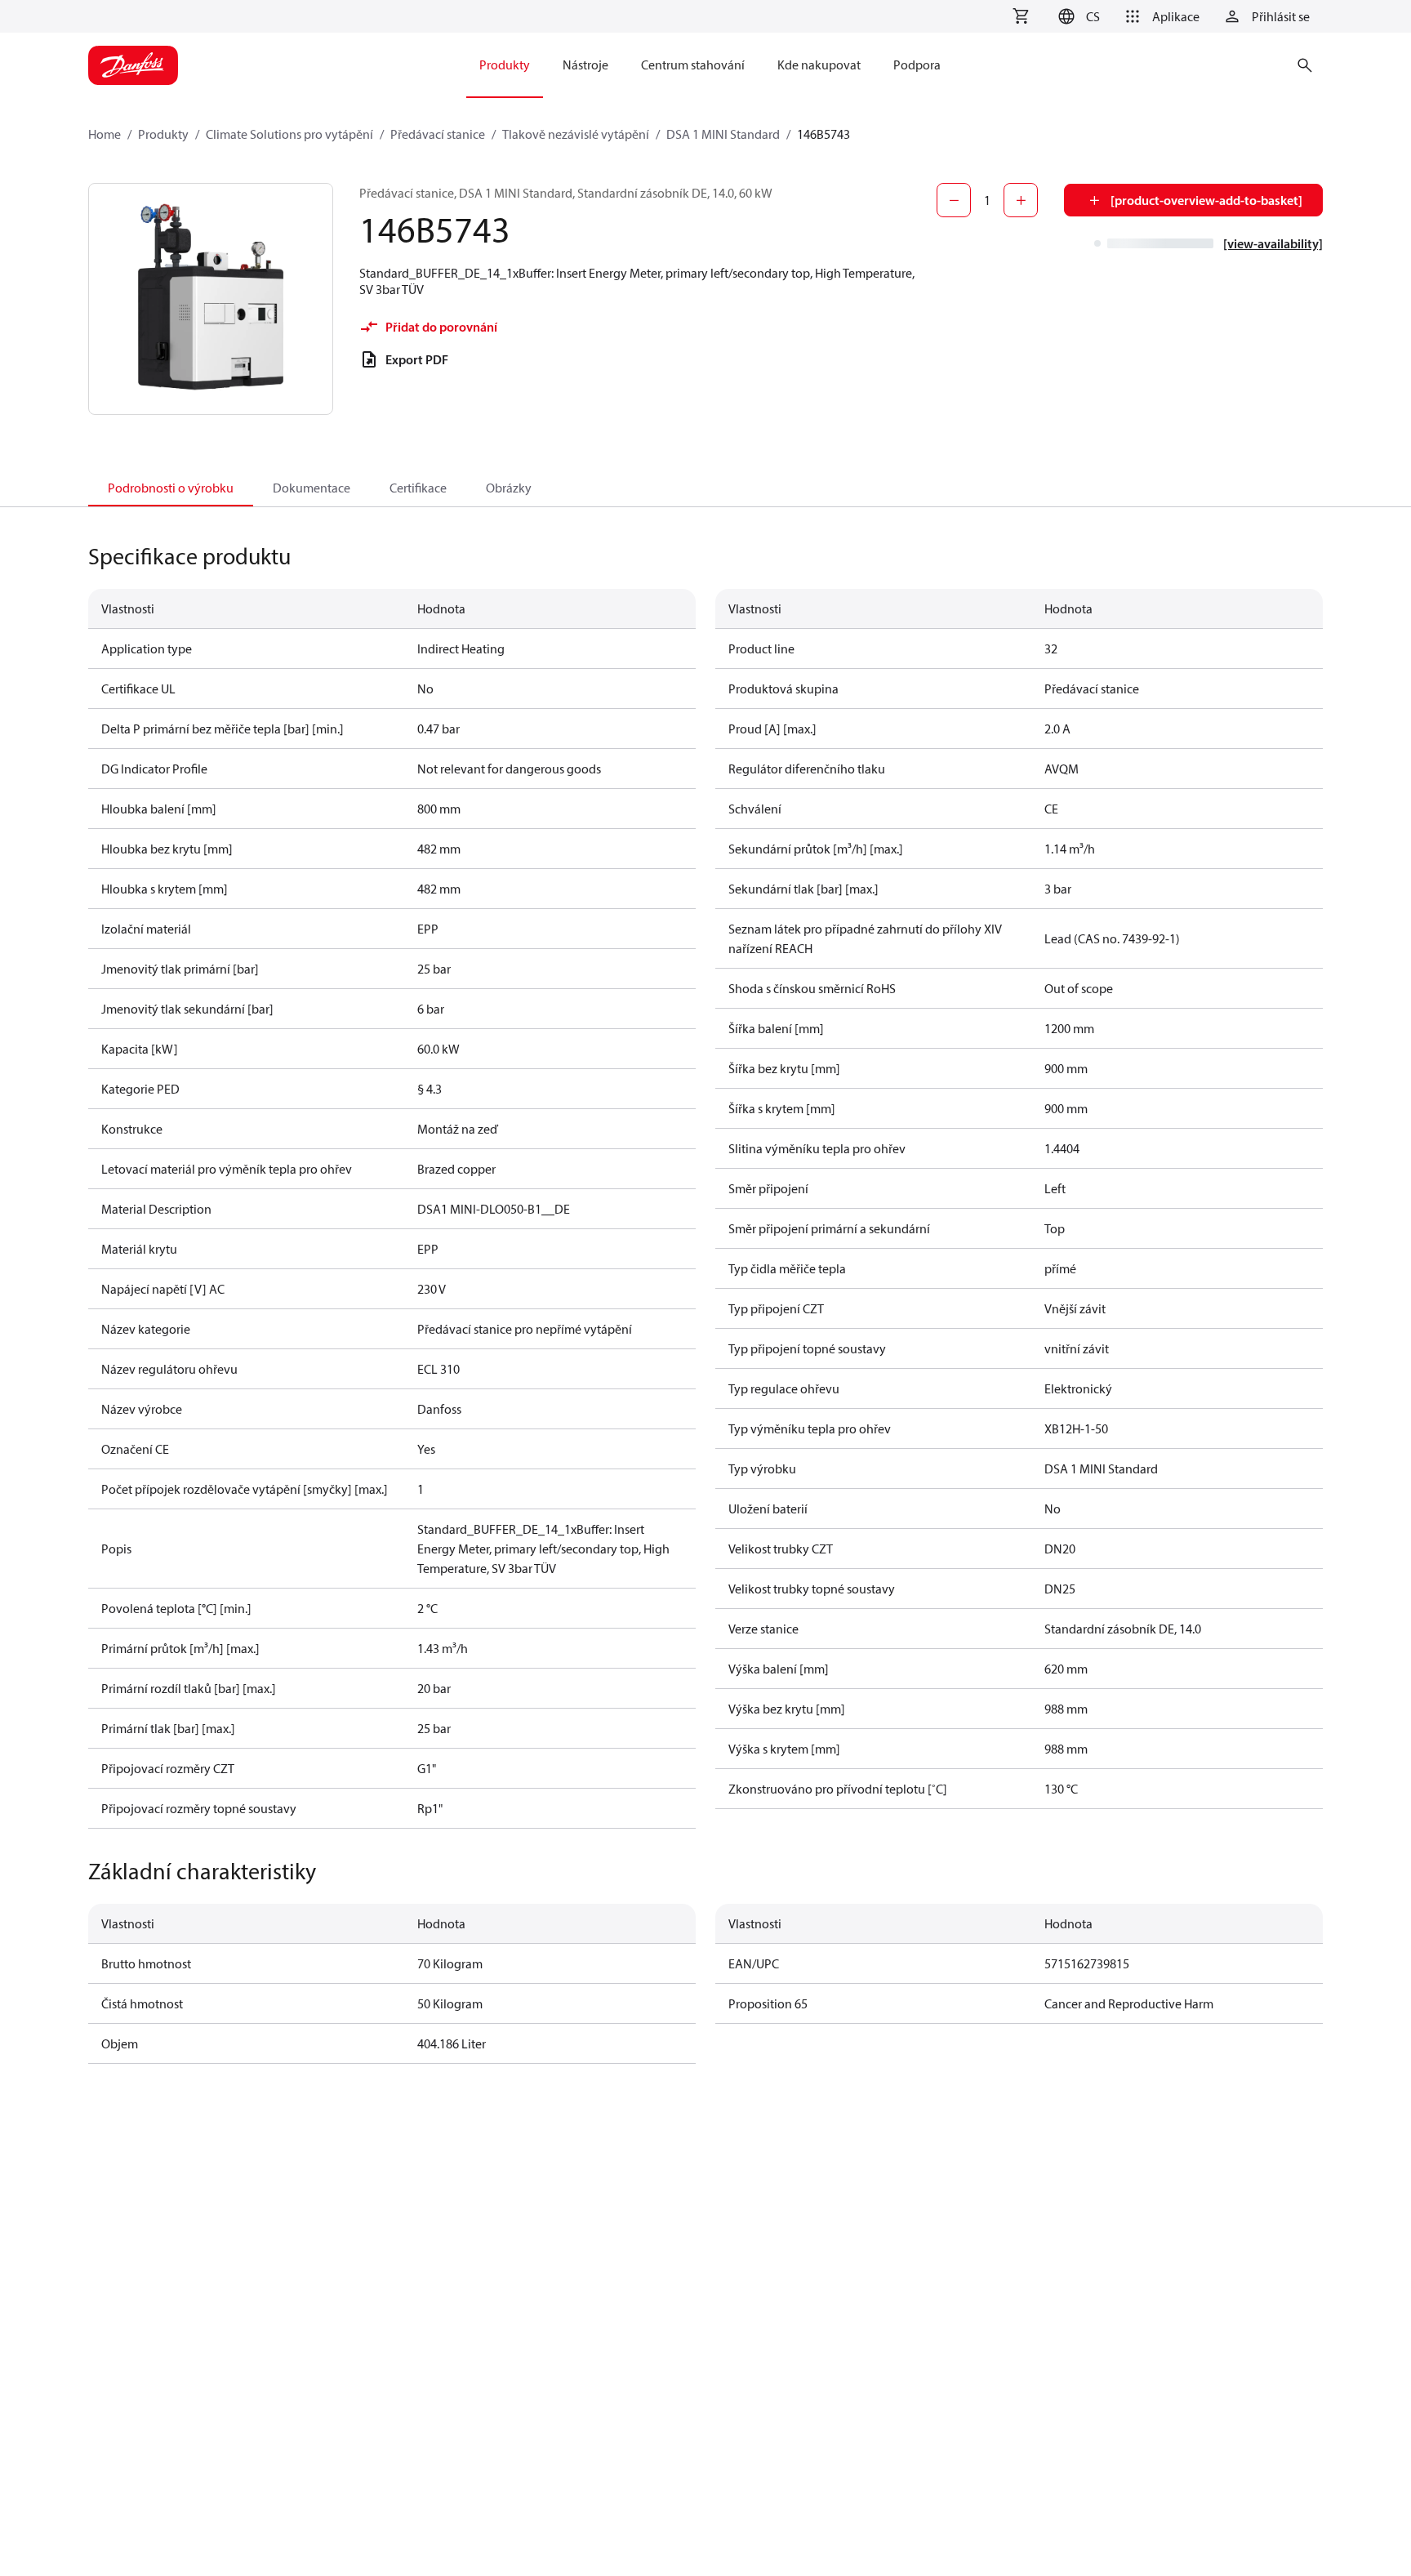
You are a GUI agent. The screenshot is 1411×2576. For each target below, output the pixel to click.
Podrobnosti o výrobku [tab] (171, 488)
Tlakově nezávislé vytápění (576, 134)
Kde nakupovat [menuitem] (819, 65)
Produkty (163, 134)
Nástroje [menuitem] (585, 65)
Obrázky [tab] (509, 488)
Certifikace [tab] (418, 488)
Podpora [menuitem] (917, 65)
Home (105, 134)
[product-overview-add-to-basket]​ (1206, 200)
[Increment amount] (1021, 200)
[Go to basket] (1021, 16)
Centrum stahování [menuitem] (693, 65)
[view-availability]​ (1273, 243)
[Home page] (133, 65)
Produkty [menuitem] (505, 65)
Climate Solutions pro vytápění (289, 134)
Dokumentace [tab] (312, 488)
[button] (1077, 16)
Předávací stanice (438, 134)
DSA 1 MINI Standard (723, 134)
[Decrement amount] (954, 200)
